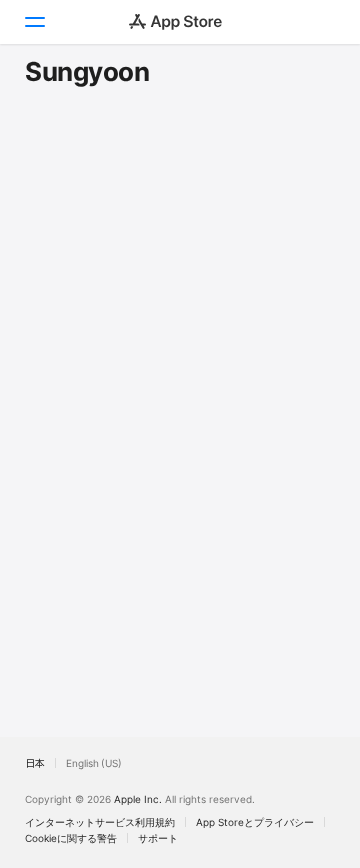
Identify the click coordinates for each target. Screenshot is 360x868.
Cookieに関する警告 (71, 838)
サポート (158, 838)
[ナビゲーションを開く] (34, 22)
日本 (35, 763)
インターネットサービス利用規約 (100, 822)
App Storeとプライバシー (255, 822)
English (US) (94, 763)
